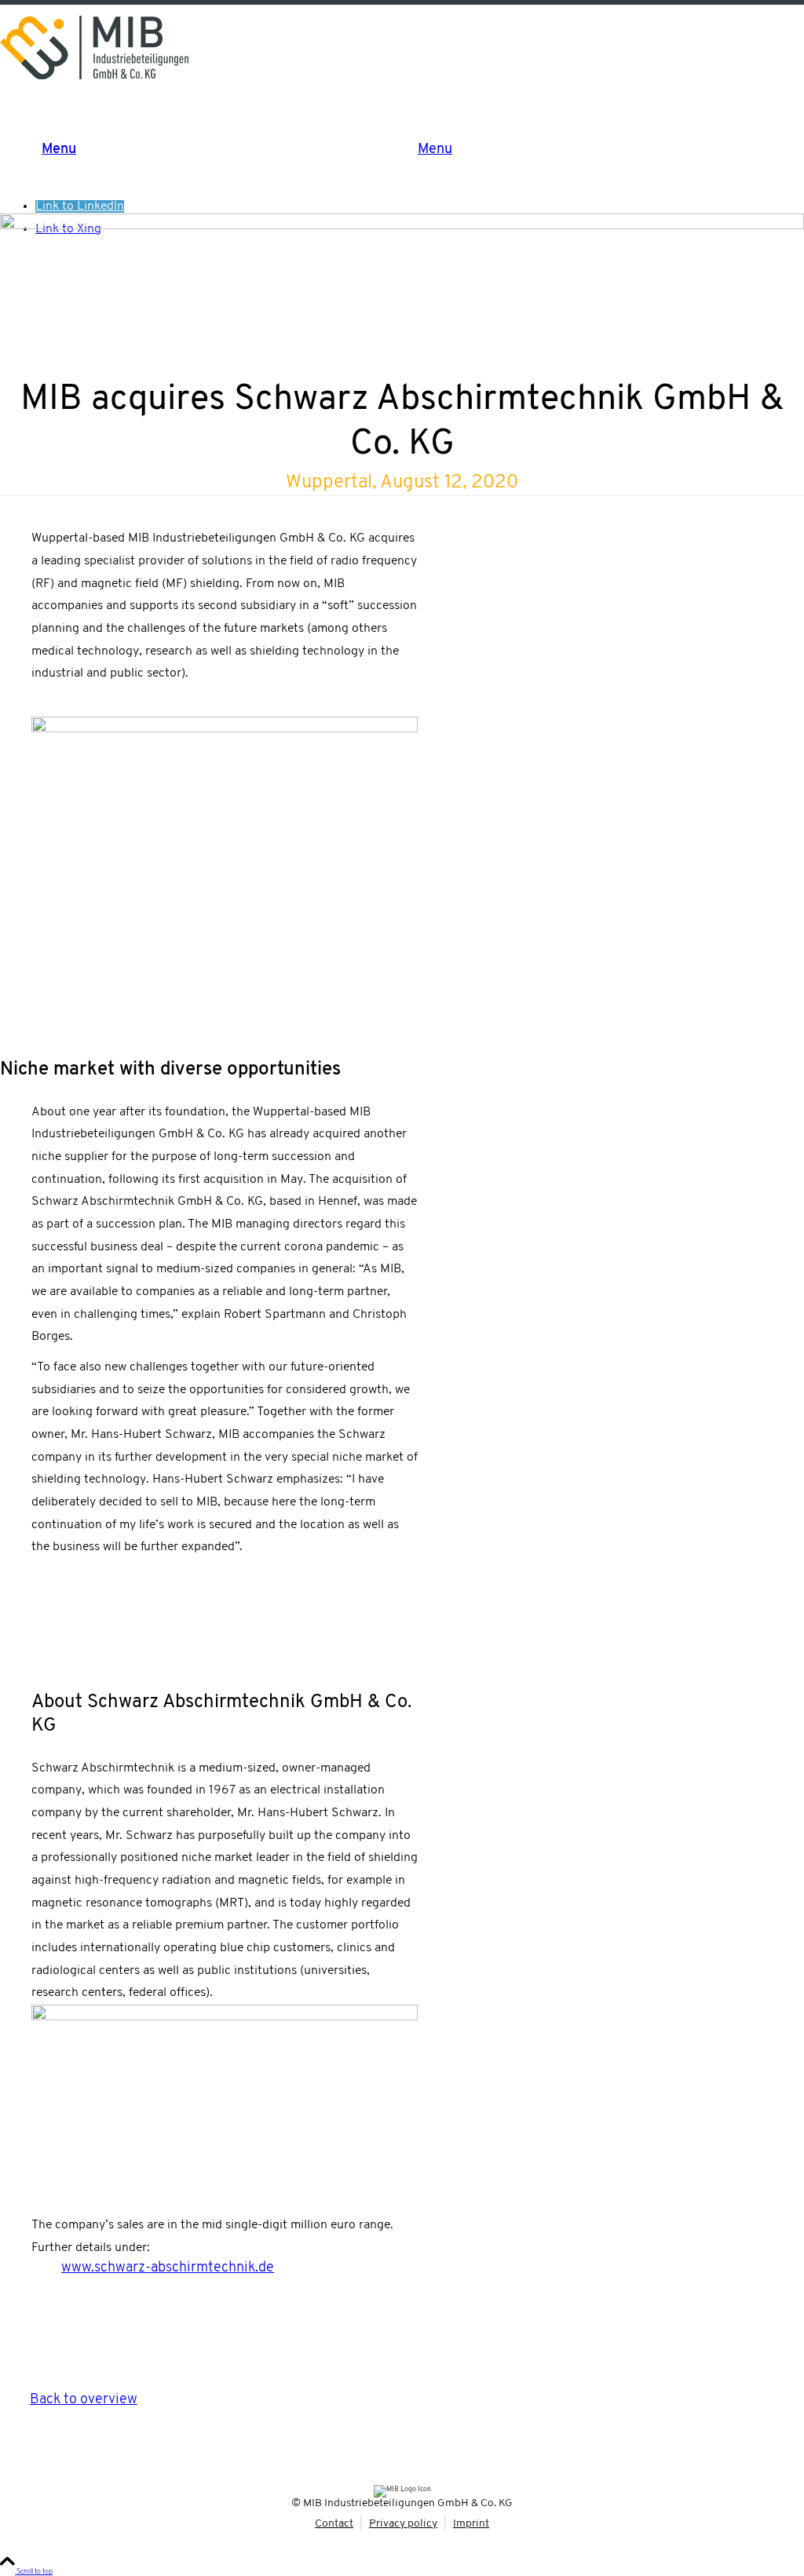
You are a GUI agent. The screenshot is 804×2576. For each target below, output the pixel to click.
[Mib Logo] (94, 47)
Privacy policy (403, 2524)
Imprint (471, 2524)
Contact (334, 2524)
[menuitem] (418, 150)
